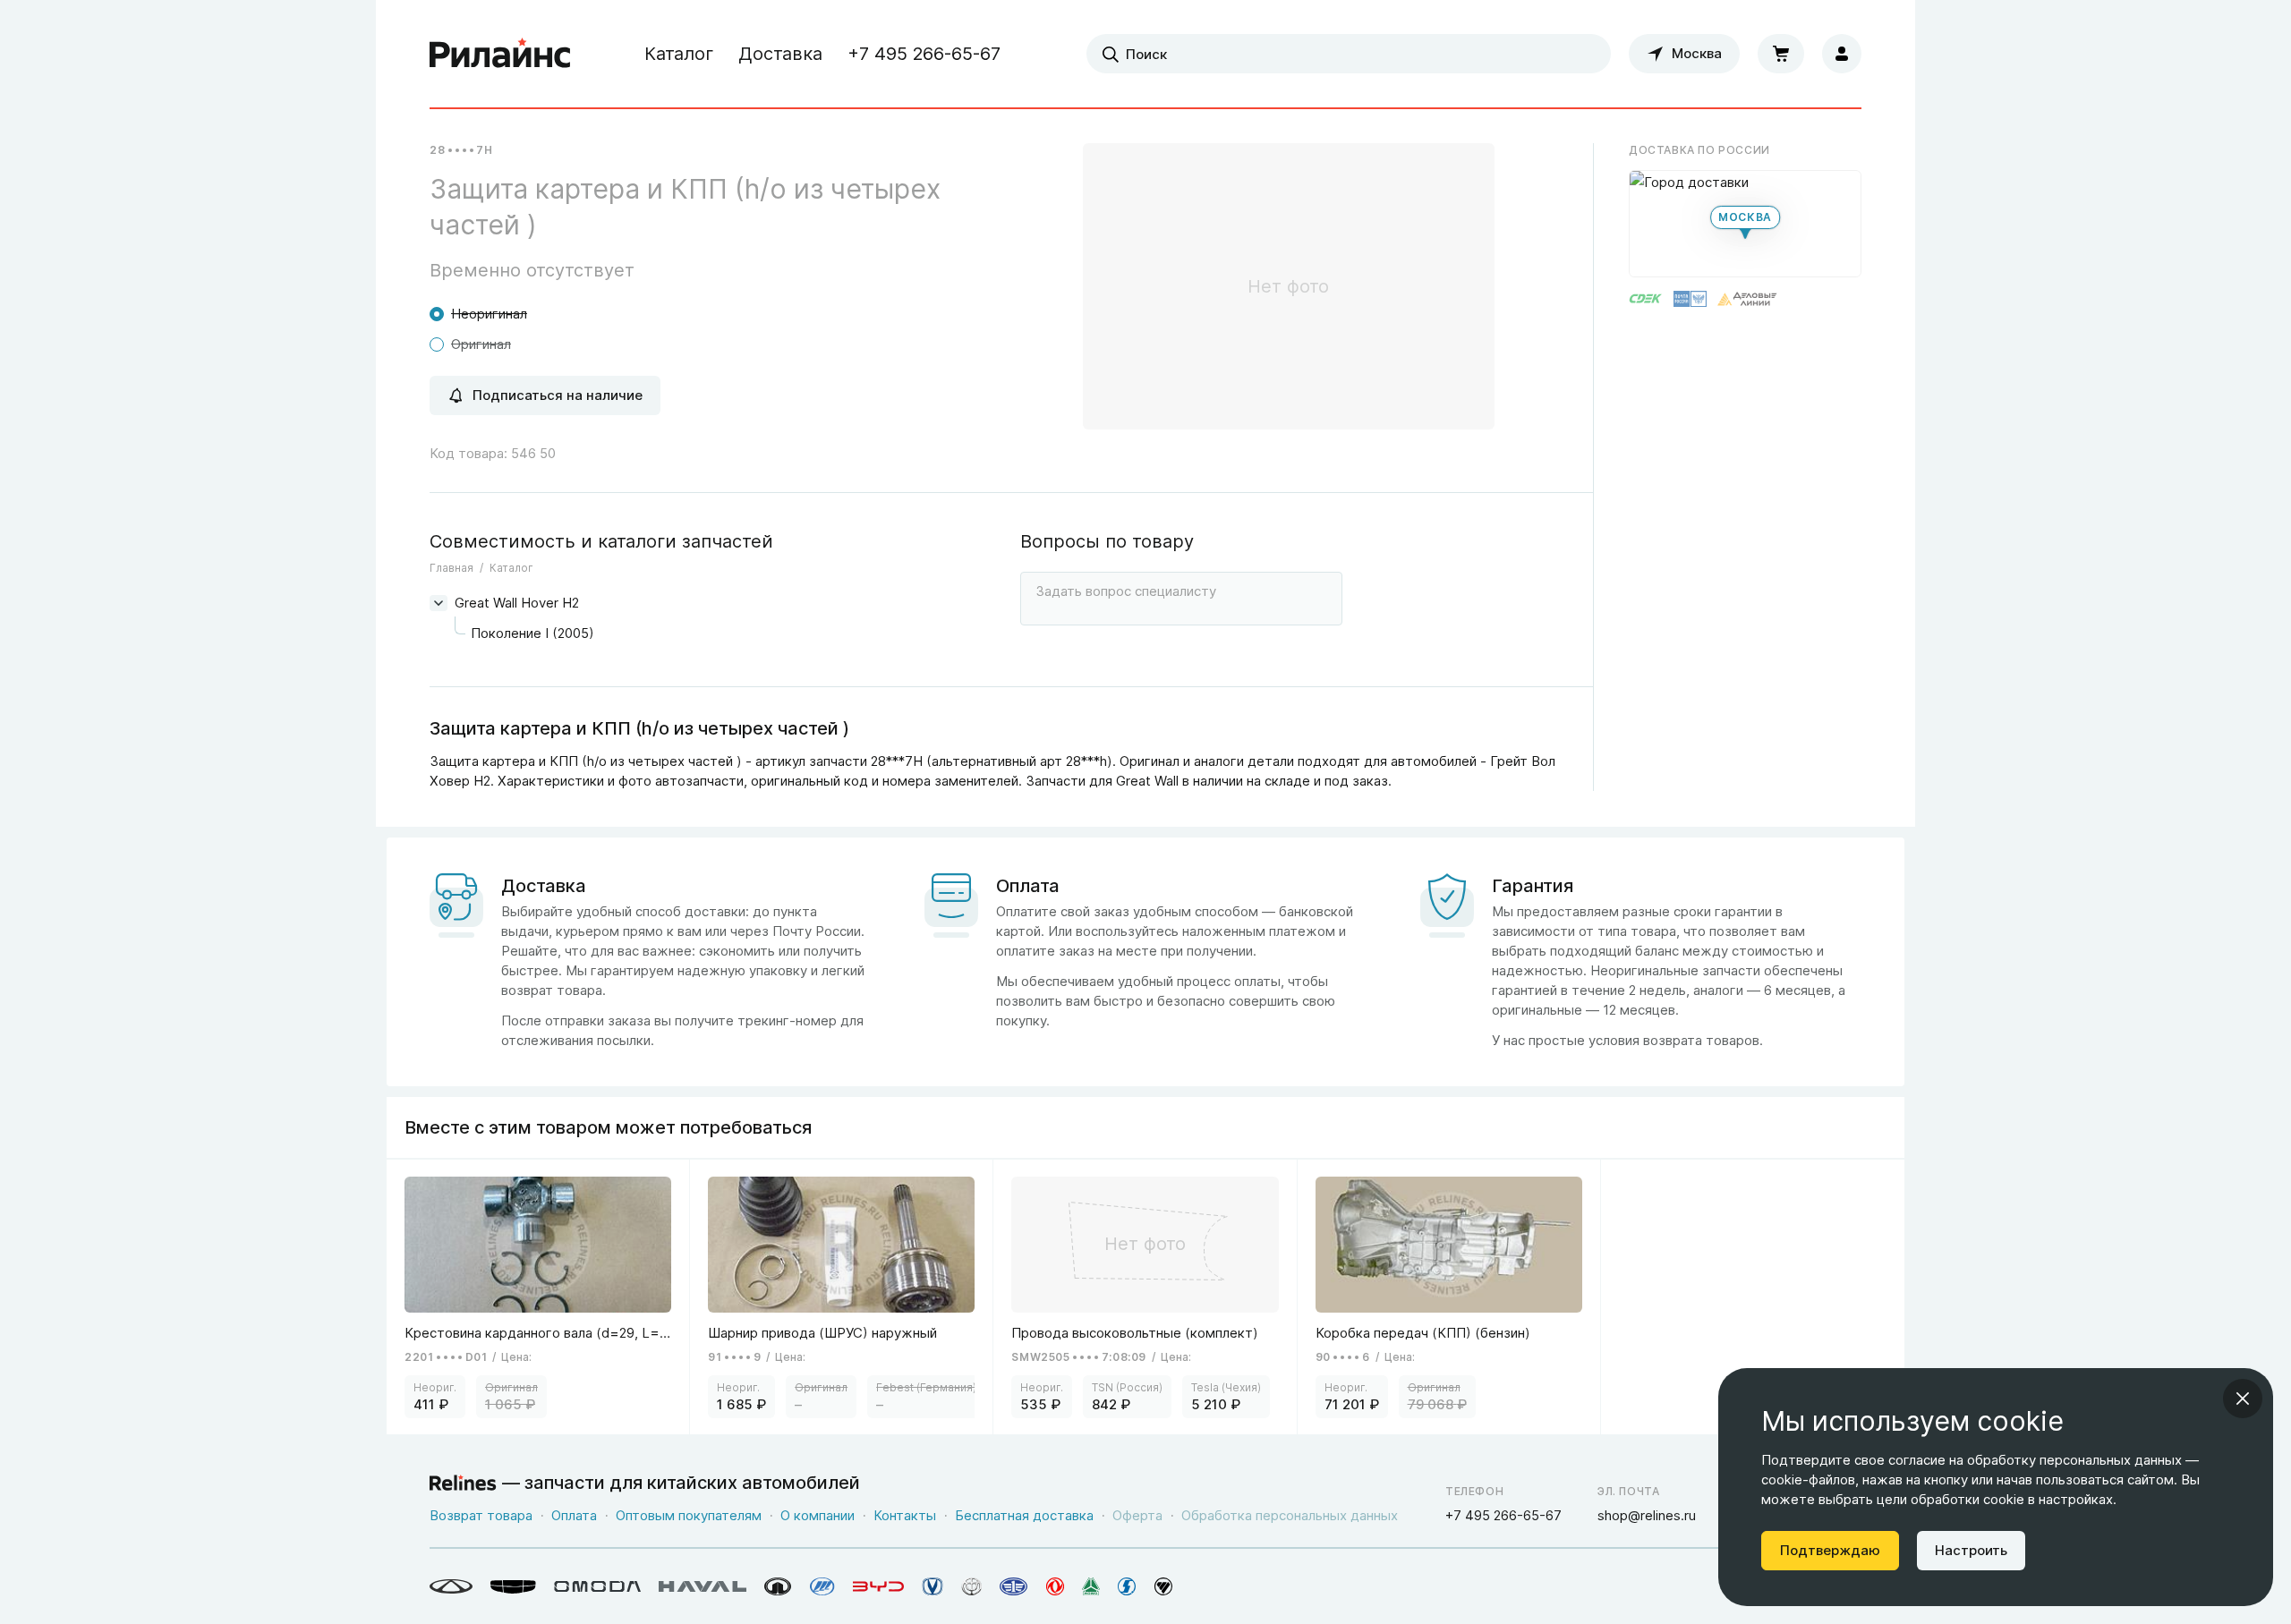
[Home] (500, 54)
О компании (818, 1515)
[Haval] (703, 1586)
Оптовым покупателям (689, 1515)
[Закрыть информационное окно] (2243, 1399)
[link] (538, 1297)
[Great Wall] (778, 1586)
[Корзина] (1781, 54)
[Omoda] (597, 1586)
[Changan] (933, 1586)
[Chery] (451, 1586)
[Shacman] (1127, 1586)
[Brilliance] (971, 1586)
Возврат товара (481, 1515)
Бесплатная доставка (1024, 1515)
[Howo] (1091, 1586)
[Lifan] (822, 1586)
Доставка (780, 54)
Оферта (1137, 1515)
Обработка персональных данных (1290, 1515)
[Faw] (1014, 1586)
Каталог (679, 54)
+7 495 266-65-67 (924, 54)
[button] (1745, 224)
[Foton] (1163, 1586)
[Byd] (878, 1586)
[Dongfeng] (1055, 1586)
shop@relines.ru (1647, 1515)
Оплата (574, 1515)
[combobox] (1349, 54)
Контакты (905, 1515)
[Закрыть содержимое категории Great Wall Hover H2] (439, 603)
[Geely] (513, 1586)
